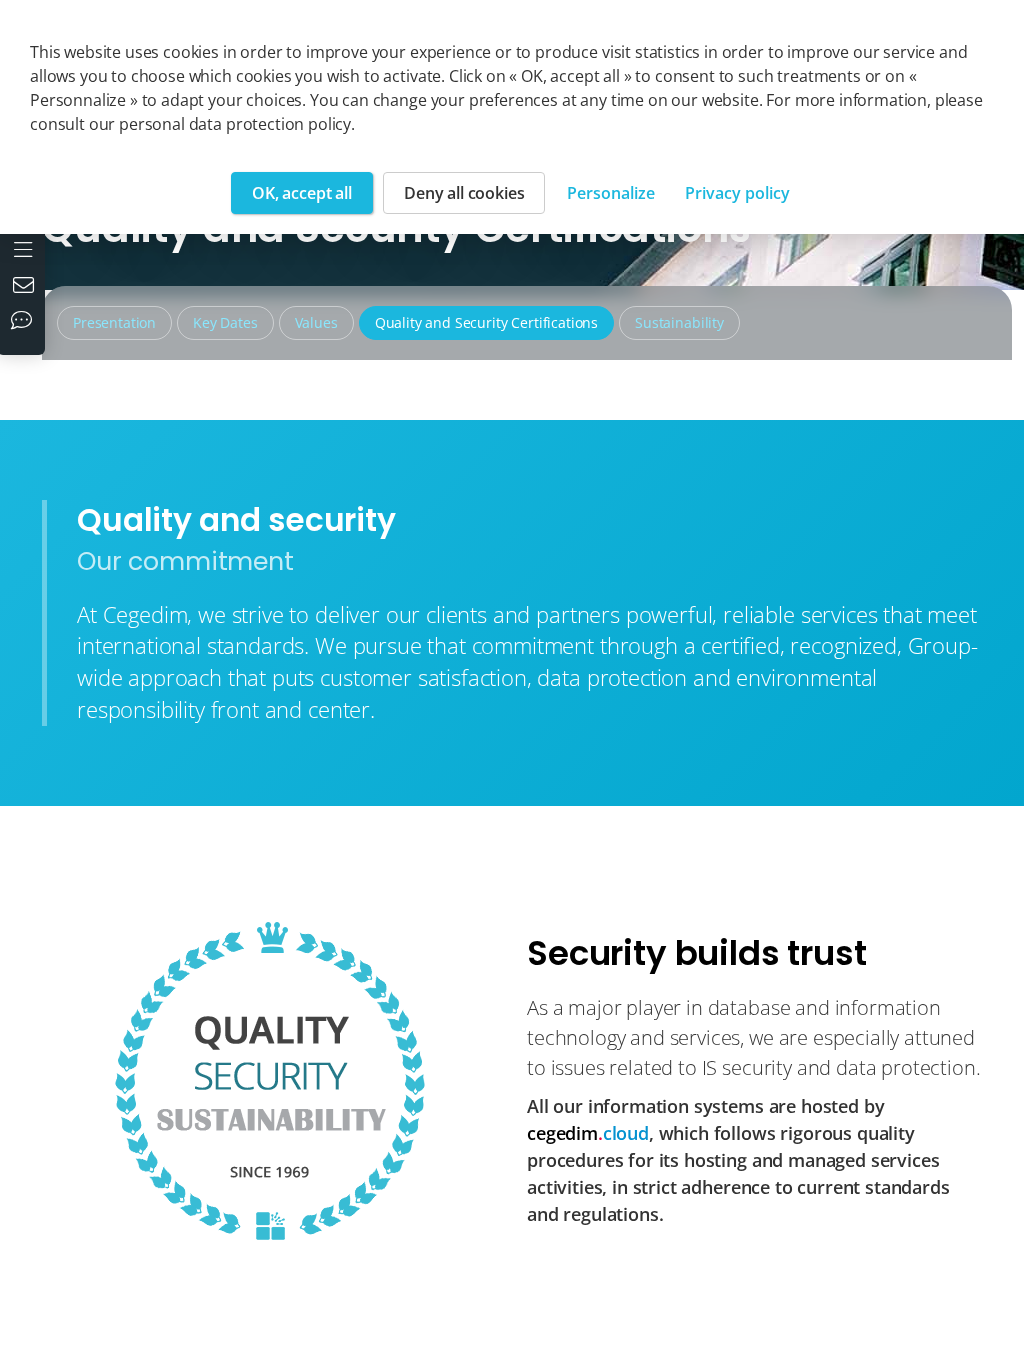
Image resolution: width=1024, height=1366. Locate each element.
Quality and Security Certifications (486, 322)
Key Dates (225, 322)
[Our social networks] (26, 322)
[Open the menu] (25, 247)
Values (316, 322)
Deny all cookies (464, 193)
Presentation (114, 322)
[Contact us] (26, 287)
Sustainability (679, 322)
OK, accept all (302, 193)
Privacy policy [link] (737, 193)
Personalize (611, 193)
